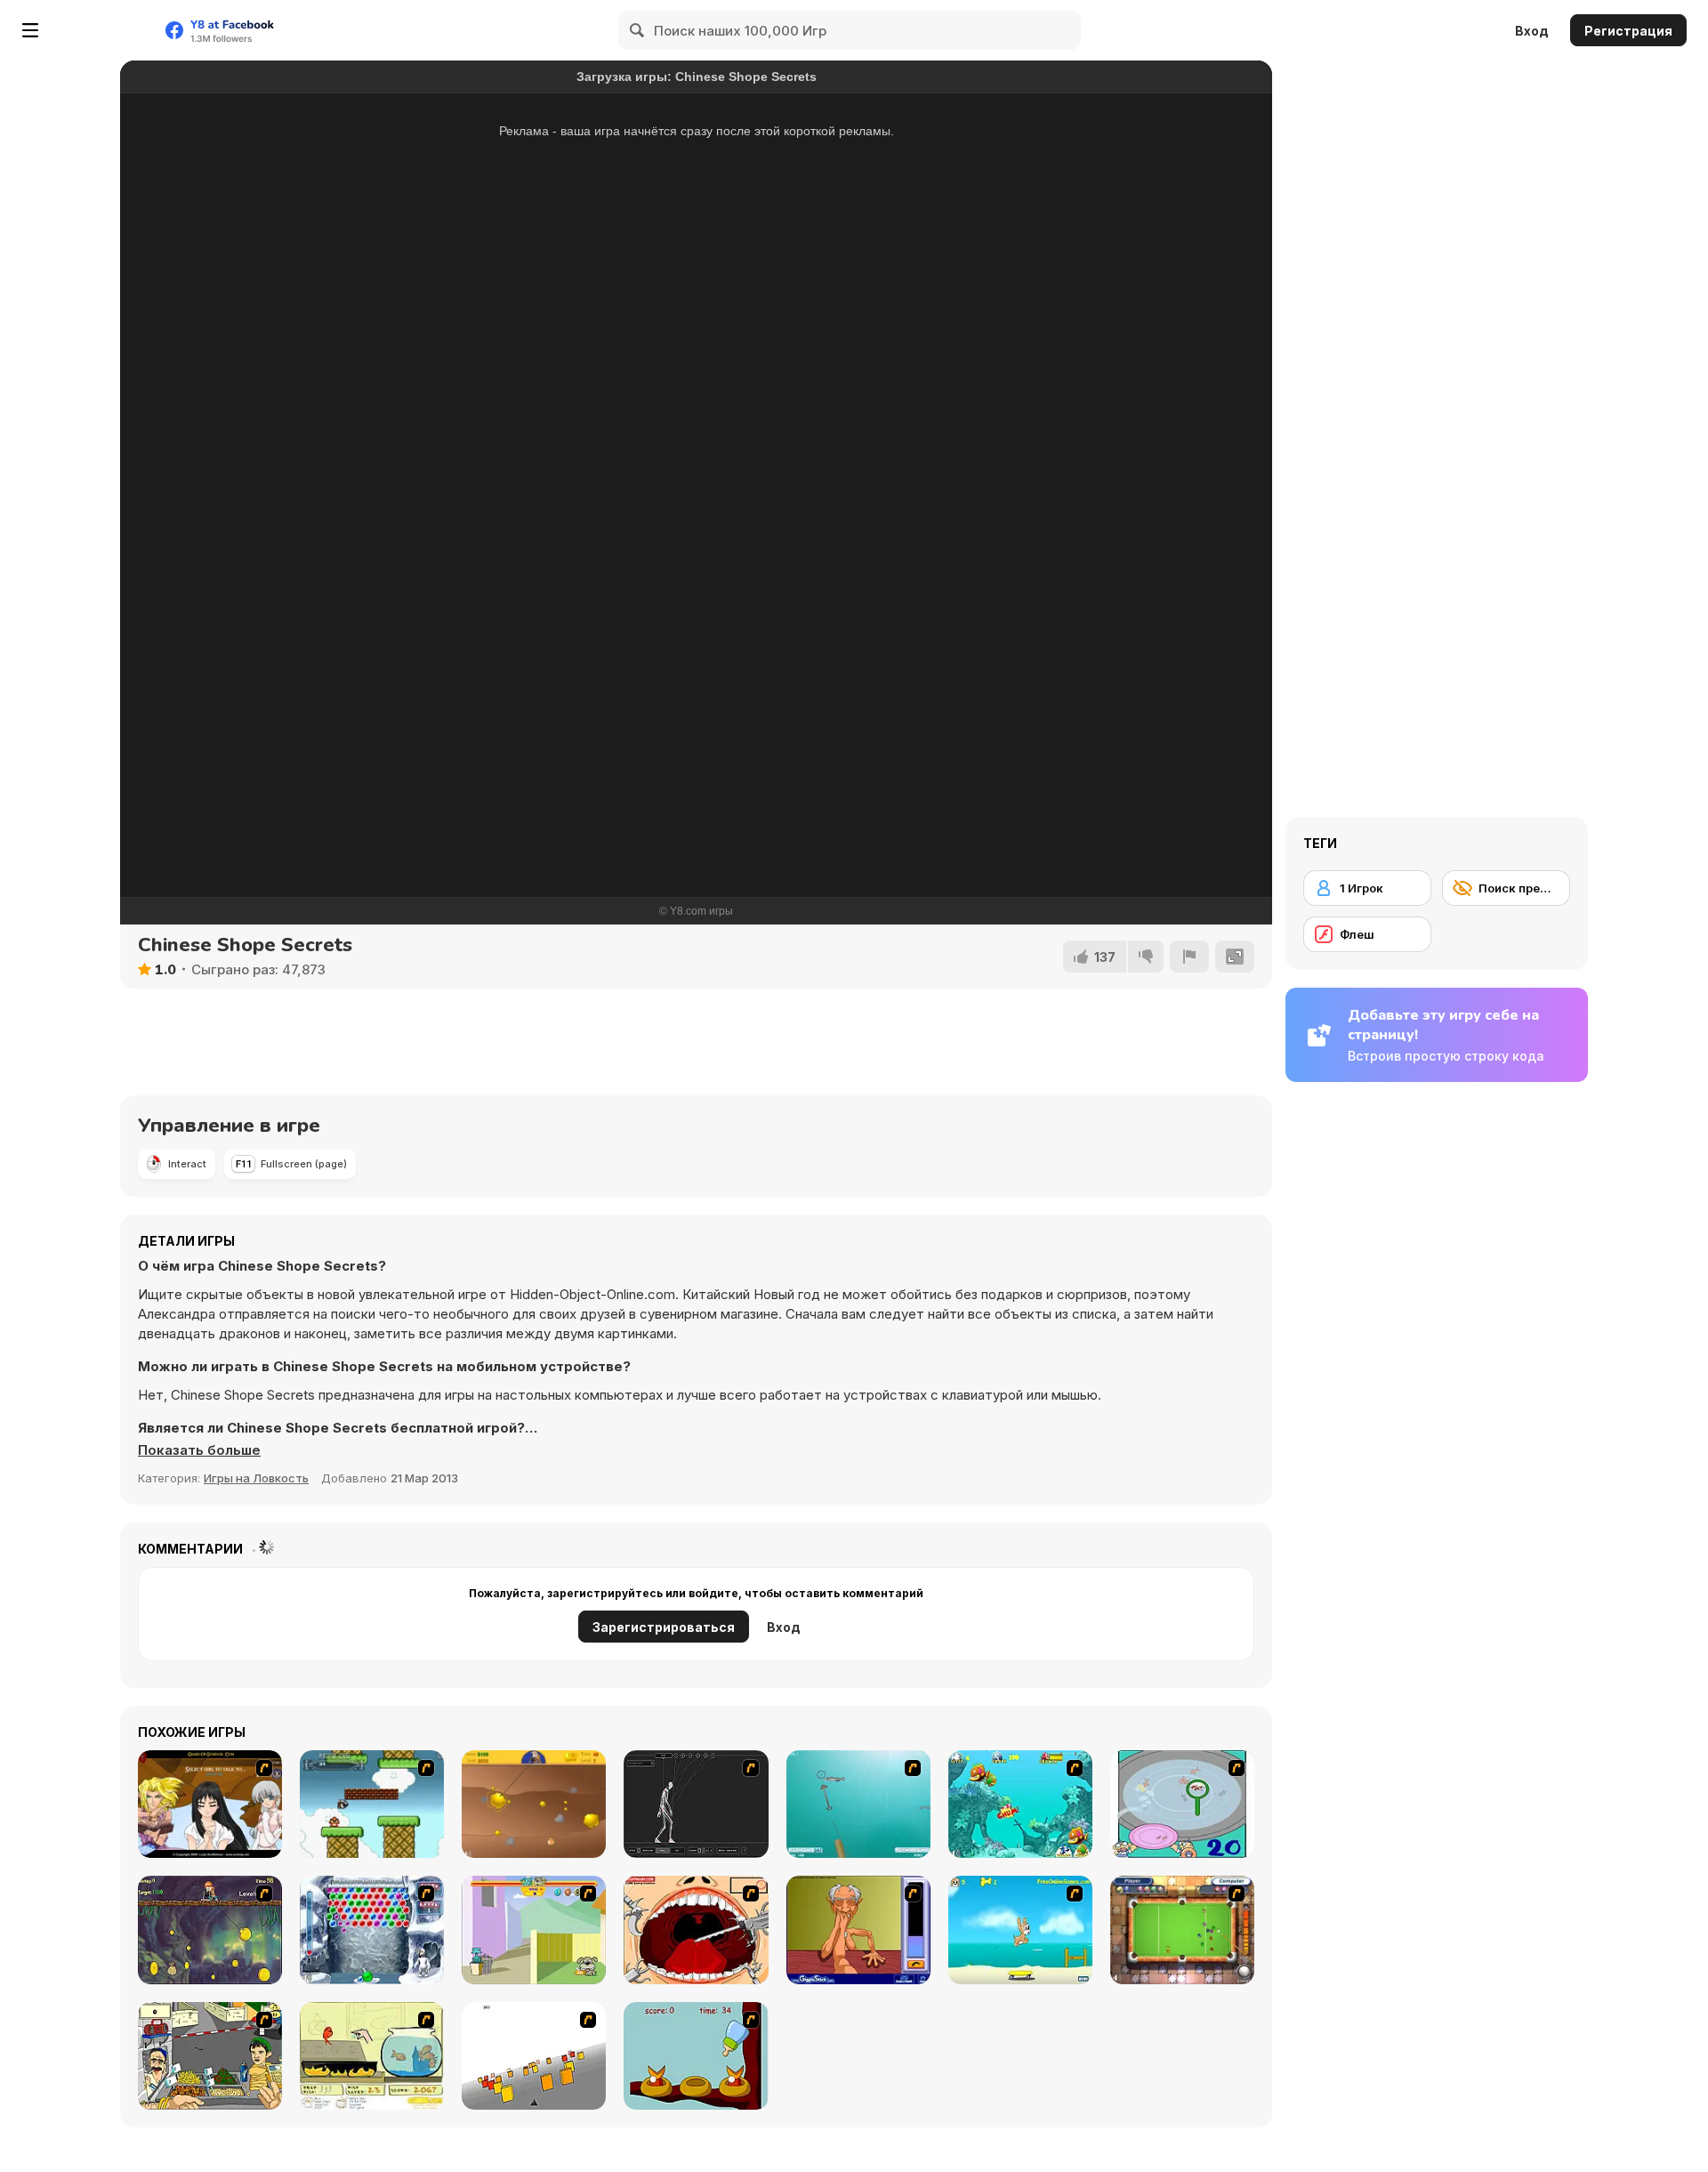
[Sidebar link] (30, 30)
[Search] (638, 30)
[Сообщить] (1189, 957)
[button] (199, 1450)
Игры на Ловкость (256, 1478)
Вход (1532, 31)
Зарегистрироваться (664, 1627)
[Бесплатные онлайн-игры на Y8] (101, 30)
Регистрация (1628, 31)
